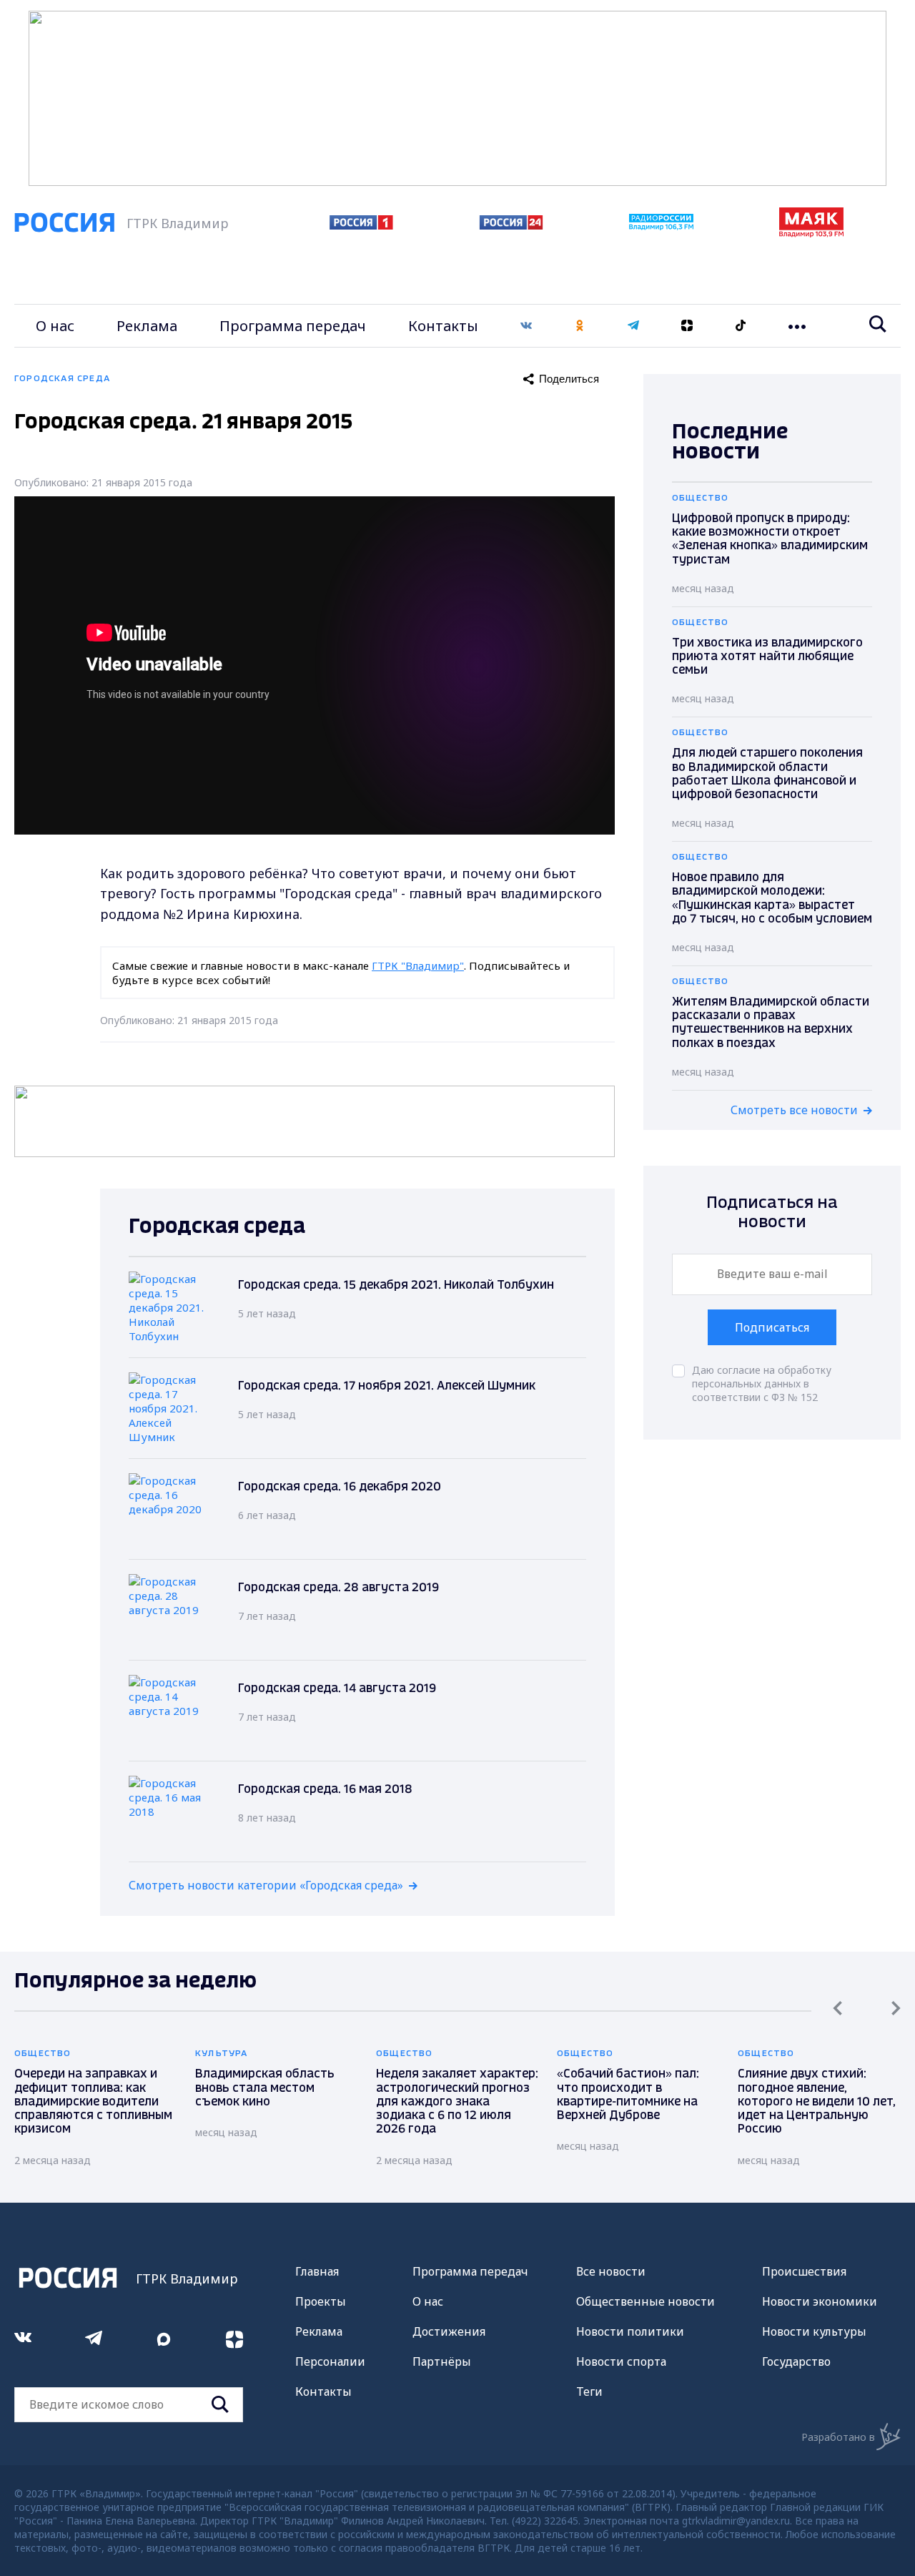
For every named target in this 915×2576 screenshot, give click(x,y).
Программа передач (293, 326)
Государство (796, 2361)
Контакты (443, 326)
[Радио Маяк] (811, 233)
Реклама (147, 326)
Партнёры (442, 2361)
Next (896, 2008)
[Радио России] (661, 226)
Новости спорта (621, 2361)
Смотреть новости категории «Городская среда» (266, 1885)
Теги (589, 2391)
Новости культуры (814, 2331)
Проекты (321, 2301)
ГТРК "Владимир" (418, 965)
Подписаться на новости (772, 1213)
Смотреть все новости (794, 1110)
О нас (55, 326)
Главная (317, 2271)
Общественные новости (646, 2301)
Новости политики (630, 2331)
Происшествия (804, 2271)
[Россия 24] (511, 225)
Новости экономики (820, 2301)
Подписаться (772, 1327)
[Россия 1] (361, 225)
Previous (837, 2008)
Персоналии (330, 2361)
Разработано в (838, 2437)
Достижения (449, 2331)
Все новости (611, 2271)
